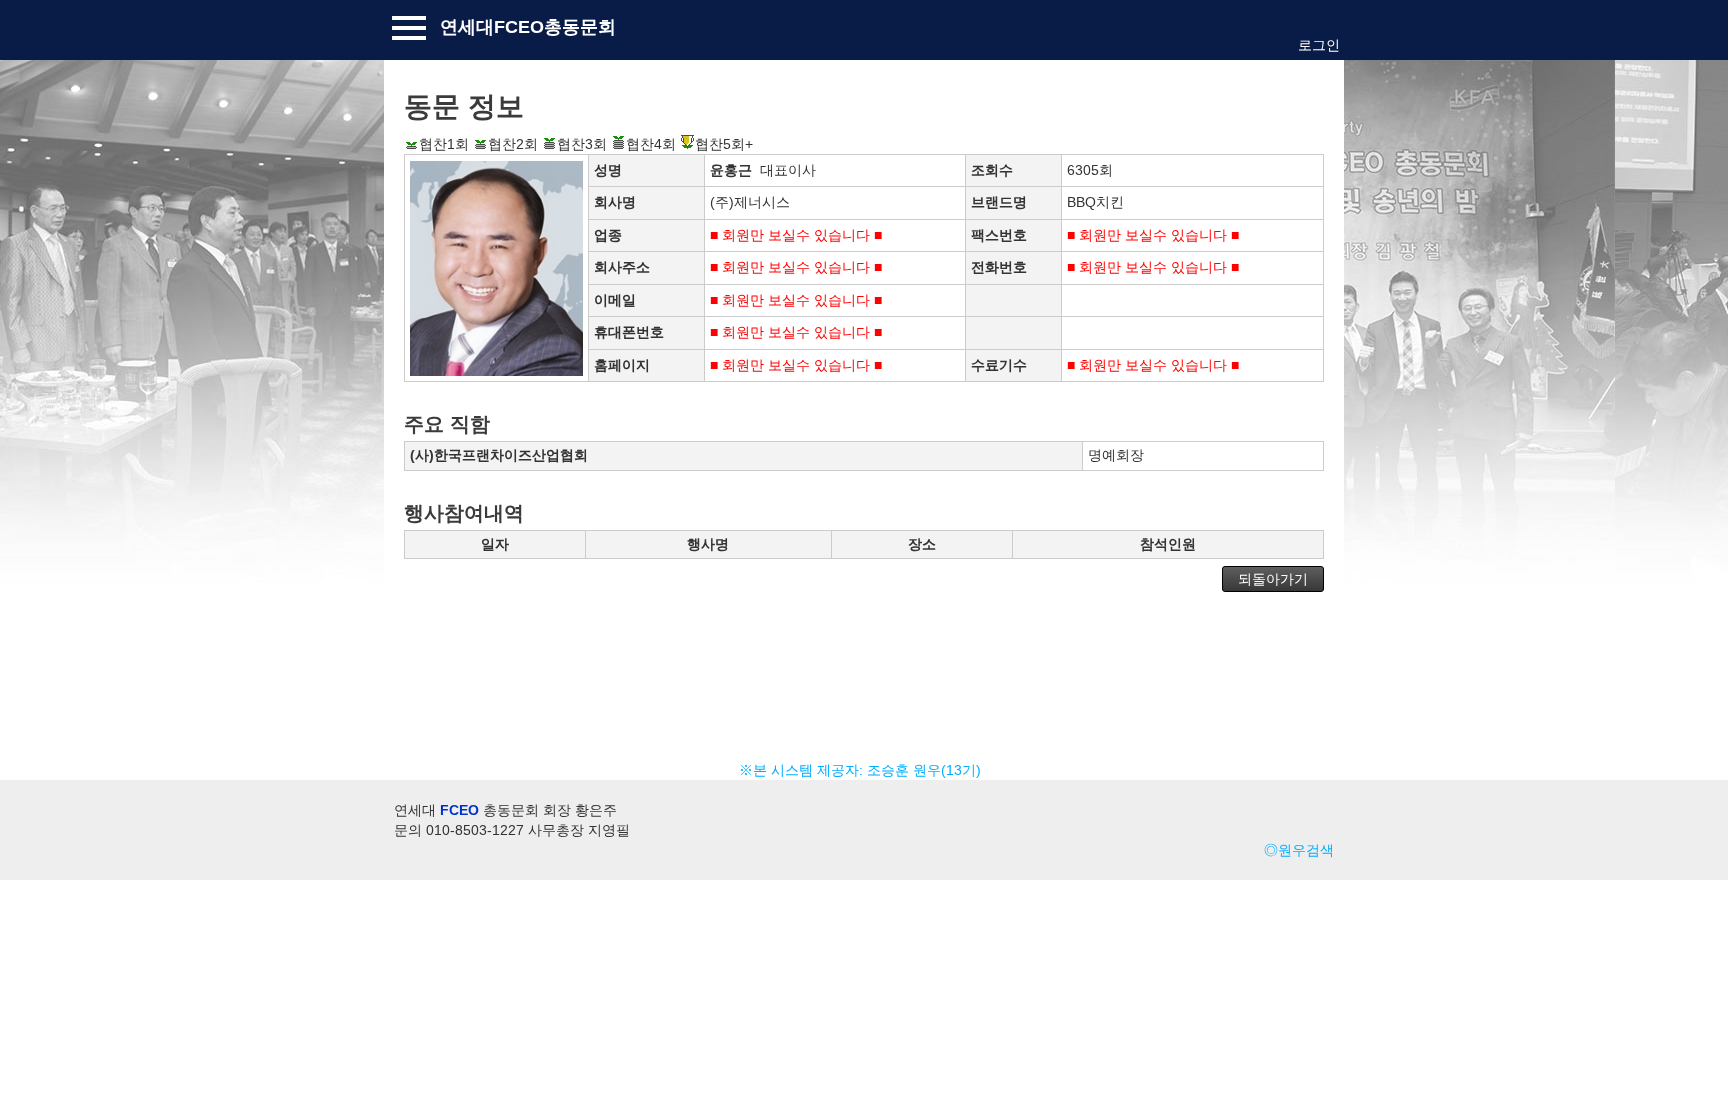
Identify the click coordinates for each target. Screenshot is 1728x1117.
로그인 (1319, 45)
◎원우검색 (1299, 850)
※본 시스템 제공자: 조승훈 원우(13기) (864, 770)
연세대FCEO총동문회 (528, 27)
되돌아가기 (1273, 579)
